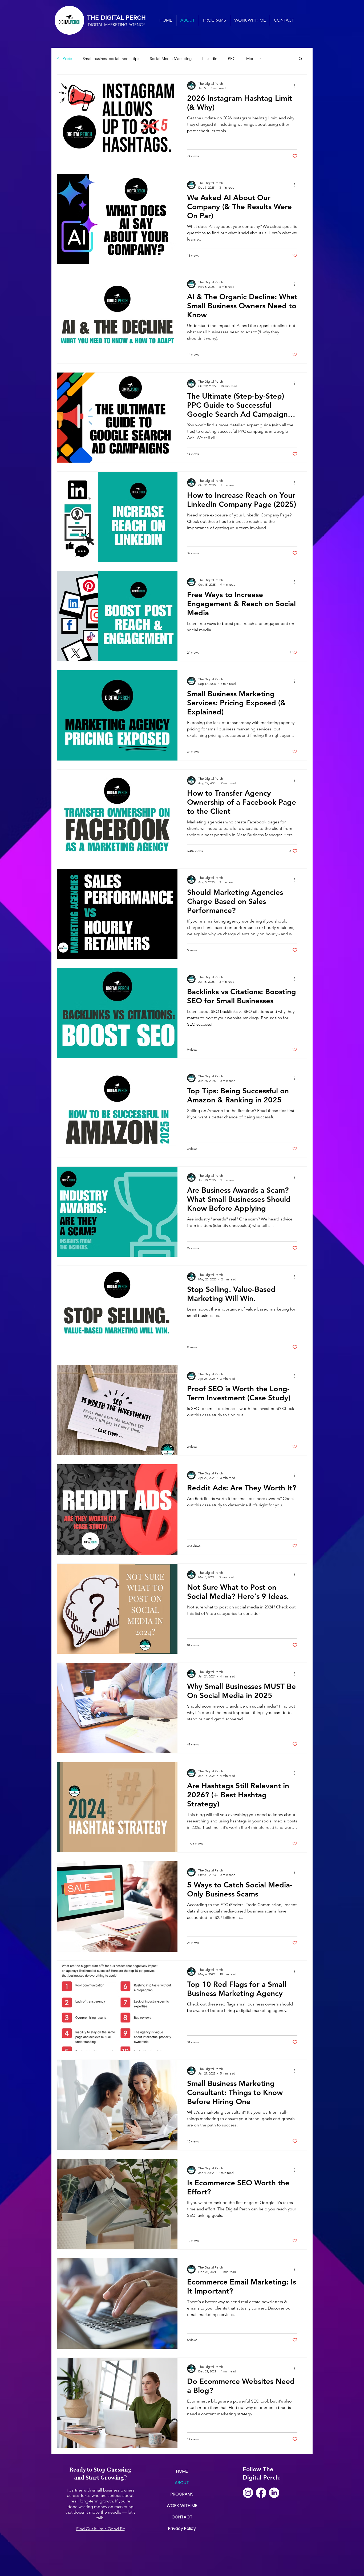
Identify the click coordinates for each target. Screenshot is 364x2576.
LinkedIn (210, 58)
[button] (300, 59)
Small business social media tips (111, 58)
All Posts (64, 58)
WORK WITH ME (182, 2506)
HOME (182, 2471)
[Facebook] (261, 2493)
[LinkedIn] (274, 2493)
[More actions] (297, 86)
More (251, 58)
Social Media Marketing (171, 58)
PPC (232, 58)
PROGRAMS (182, 2494)
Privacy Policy (182, 2528)
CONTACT (182, 2517)
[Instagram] (248, 2493)
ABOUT (182, 2483)
